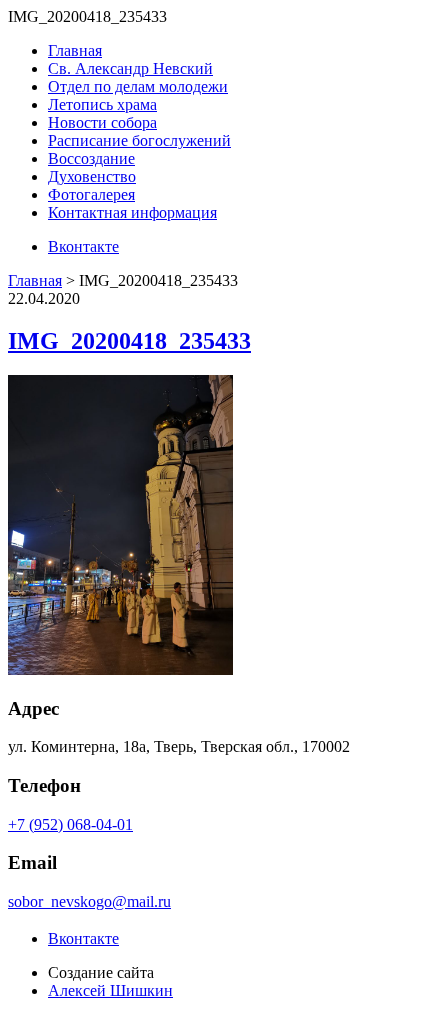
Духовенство (92, 176)
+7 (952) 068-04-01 (70, 824)
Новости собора (102, 122)
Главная (75, 50)
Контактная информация (132, 212)
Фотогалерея (91, 194)
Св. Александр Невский (130, 68)
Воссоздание (91, 158)
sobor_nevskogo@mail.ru (89, 901)
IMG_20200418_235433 (129, 341)
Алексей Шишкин (110, 990)
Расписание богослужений (139, 140)
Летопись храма (102, 104)
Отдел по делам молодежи (138, 86)
